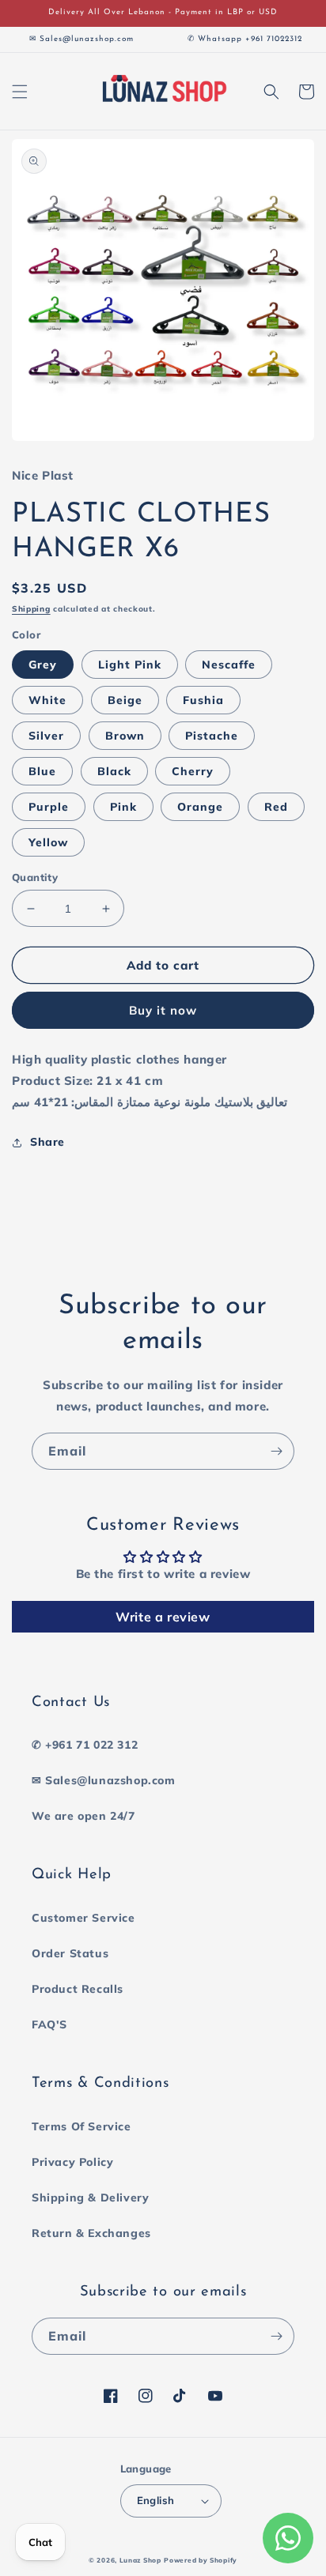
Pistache (212, 736)
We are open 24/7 (83, 1816)
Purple (49, 807)
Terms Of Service (81, 2126)
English (156, 2500)
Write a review (163, 1617)
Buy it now (163, 1010)
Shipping (31, 609)
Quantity (35, 877)
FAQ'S (49, 2024)
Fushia (203, 700)
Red (276, 807)
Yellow (48, 842)
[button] (20, 92)
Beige (125, 700)
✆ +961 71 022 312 (85, 1745)
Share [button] (47, 1142)
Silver (46, 736)
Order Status (70, 1953)
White (47, 700)
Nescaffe (229, 665)
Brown (125, 736)
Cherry (193, 771)
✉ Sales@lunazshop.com (104, 1780)
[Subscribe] (276, 1451)
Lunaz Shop (140, 2560)
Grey (43, 665)
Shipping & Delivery (90, 2198)
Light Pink (130, 665)
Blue (42, 771)
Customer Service (83, 1918)
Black (114, 771)
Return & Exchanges (91, 2233)
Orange (200, 807)
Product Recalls (78, 1989)
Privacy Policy (72, 2162)
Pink (123, 807)
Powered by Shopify (201, 2560)
